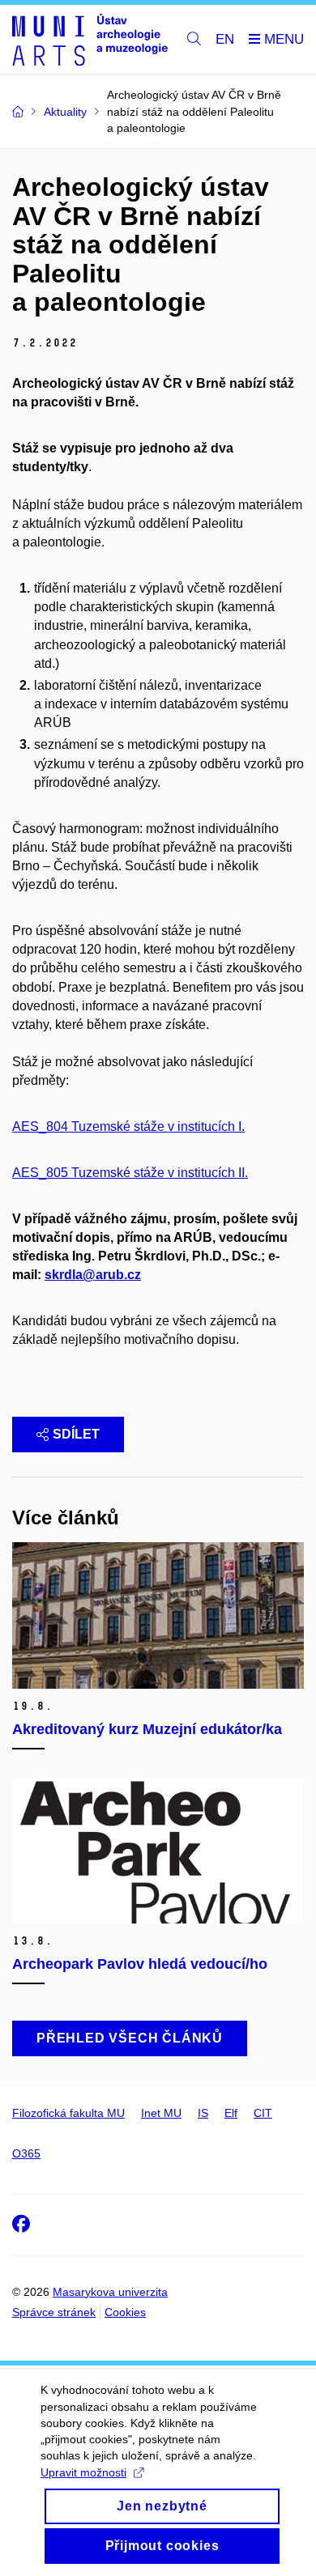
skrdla (64, 1275)
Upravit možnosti (83, 2472)
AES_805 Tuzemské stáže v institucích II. (130, 1173)
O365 (26, 2153)
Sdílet (76, 1434)
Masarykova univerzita (110, 2292)
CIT (263, 2113)
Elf (231, 2113)
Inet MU (161, 2113)
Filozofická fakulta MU (68, 2113)
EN (225, 39)
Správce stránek (54, 2312)
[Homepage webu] (90, 40)
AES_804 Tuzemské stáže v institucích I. (128, 1126)
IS (203, 2113)
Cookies (125, 2312)
